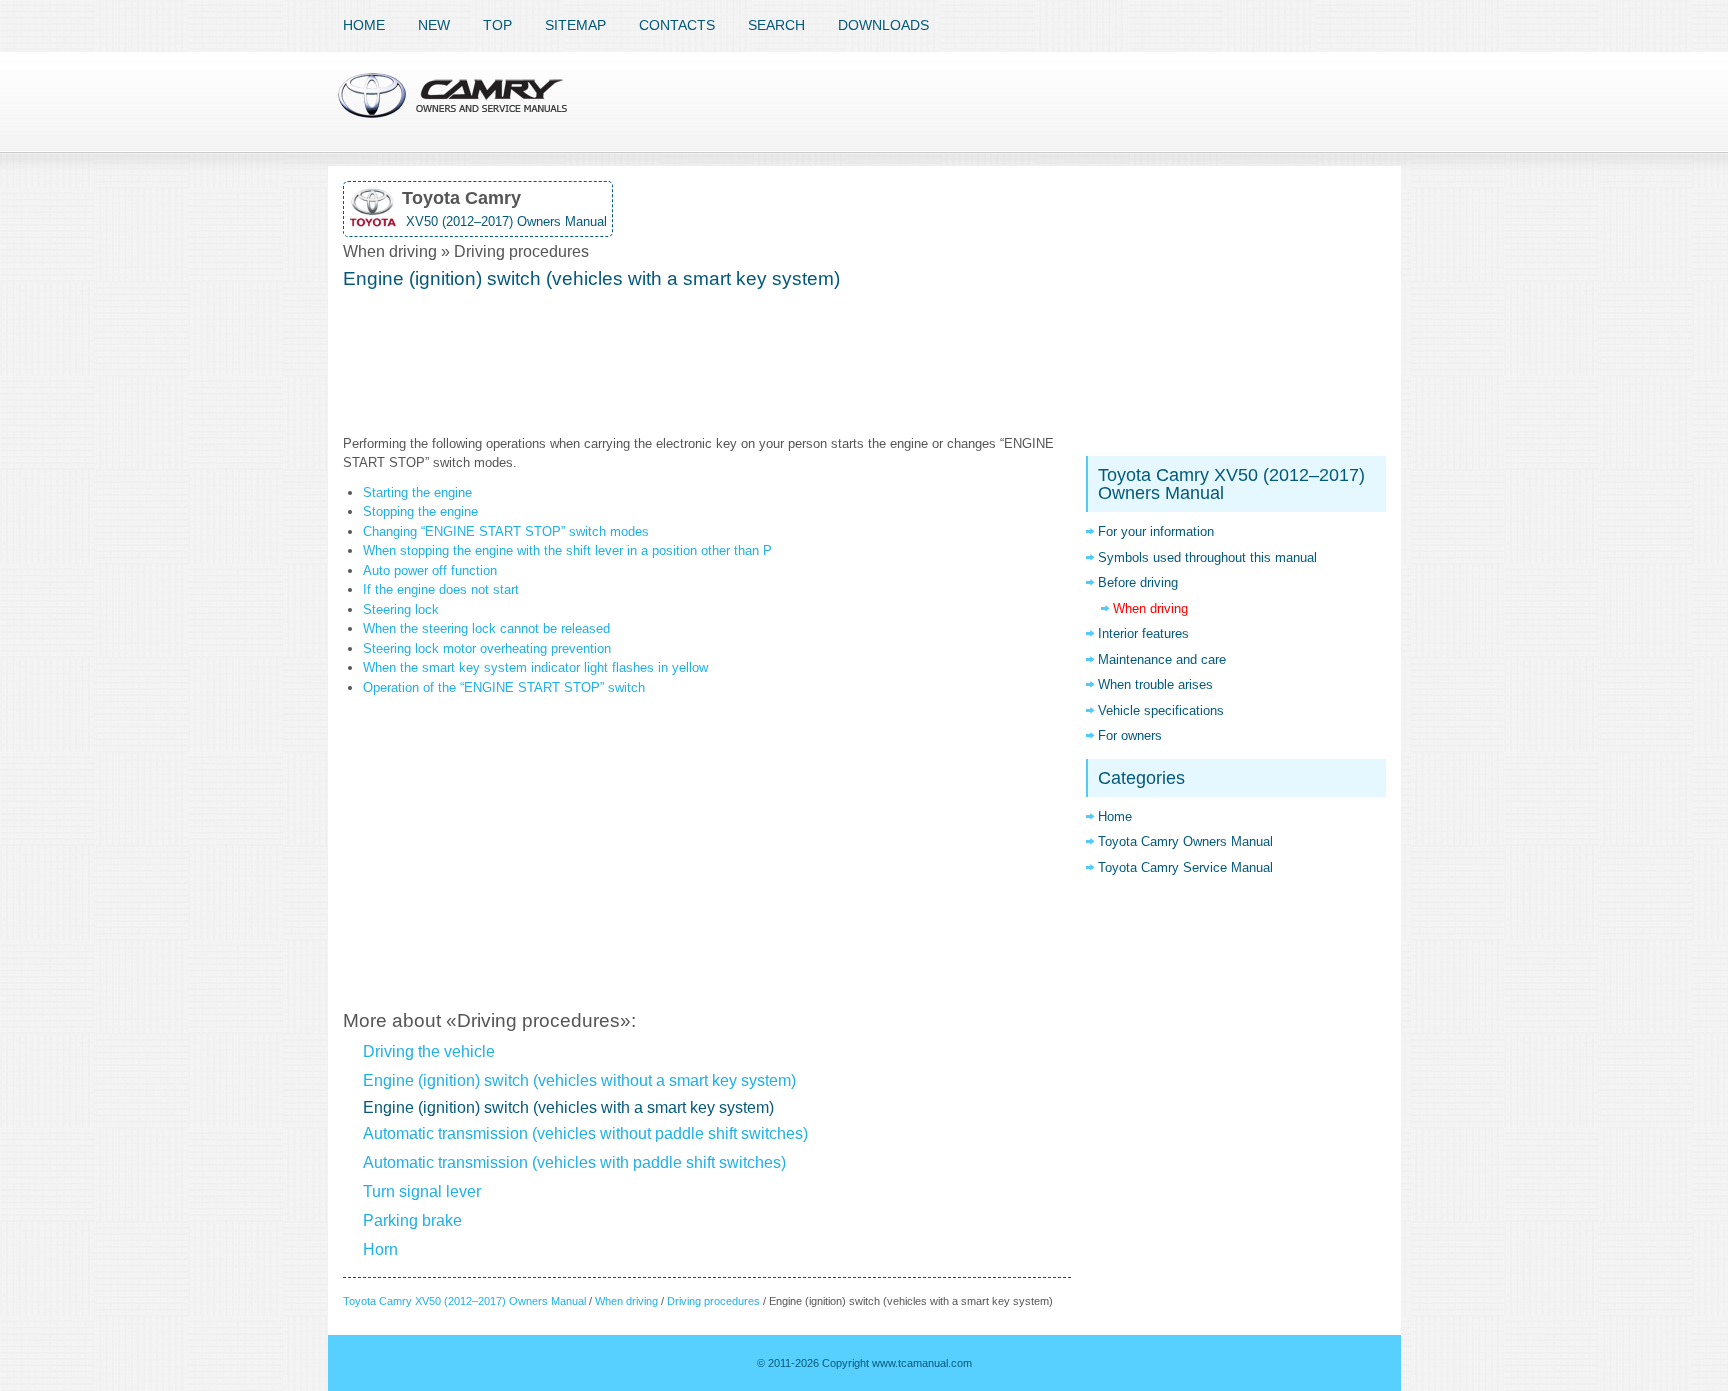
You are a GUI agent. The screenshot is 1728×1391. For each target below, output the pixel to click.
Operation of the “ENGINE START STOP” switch (504, 687)
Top (497, 25)
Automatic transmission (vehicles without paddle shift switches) (585, 1133)
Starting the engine (417, 492)
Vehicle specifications (1161, 710)
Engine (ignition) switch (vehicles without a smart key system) (579, 1080)
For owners (1130, 735)
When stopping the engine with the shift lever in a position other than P (567, 550)
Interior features (1143, 633)
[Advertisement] (707, 364)
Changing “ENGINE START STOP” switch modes (506, 531)
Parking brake (412, 1220)
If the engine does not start (441, 589)
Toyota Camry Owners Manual (1185, 841)
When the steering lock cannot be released (486, 628)
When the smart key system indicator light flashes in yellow (535, 667)
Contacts (677, 25)
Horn (380, 1249)
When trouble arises (1155, 684)
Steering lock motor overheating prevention (487, 648)
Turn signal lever (422, 1191)
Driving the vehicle (429, 1051)
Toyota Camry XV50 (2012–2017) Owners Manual (464, 1301)
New (434, 25)
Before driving (1138, 582)
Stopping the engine (420, 511)
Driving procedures (713, 1301)
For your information (1156, 531)
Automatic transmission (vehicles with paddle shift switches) (574, 1162)
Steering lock (401, 609)
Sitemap (575, 25)
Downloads (883, 25)
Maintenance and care (1162, 659)
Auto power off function (430, 570)
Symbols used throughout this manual (1207, 557)
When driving (626, 1301)
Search (776, 25)
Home (364, 25)
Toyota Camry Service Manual (1185, 867)
